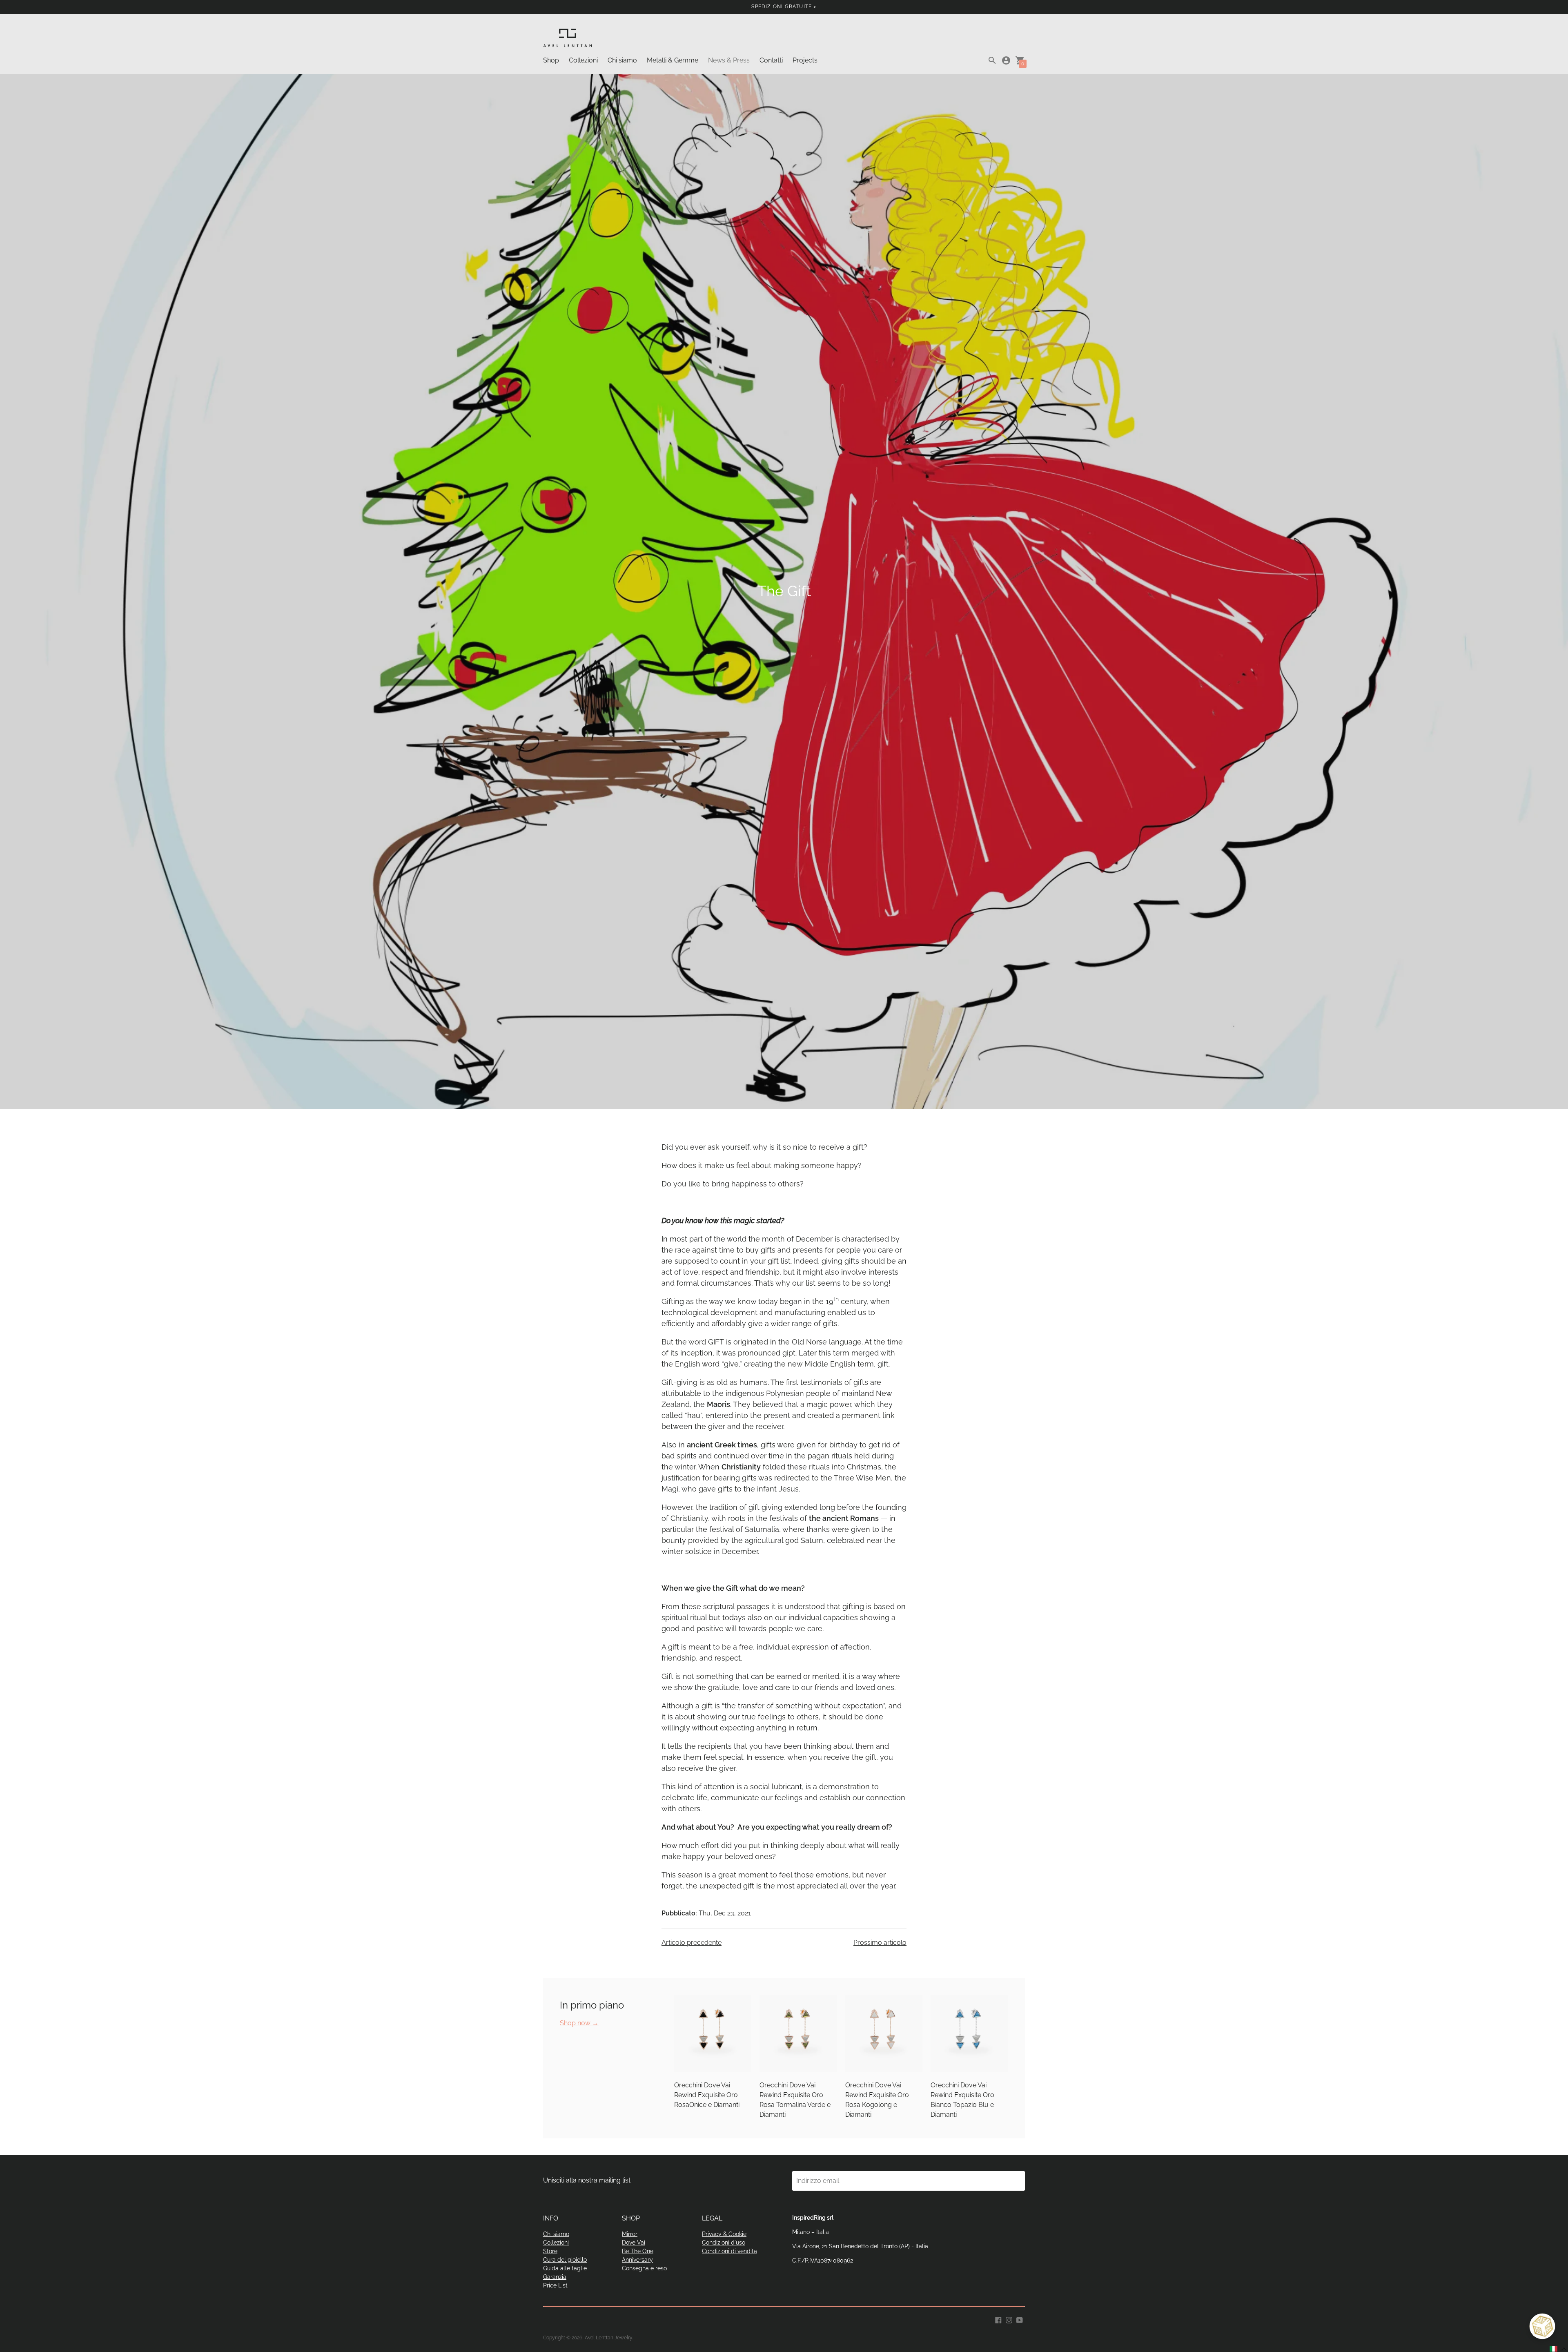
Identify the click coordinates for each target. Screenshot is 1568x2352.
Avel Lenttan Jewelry (608, 2338)
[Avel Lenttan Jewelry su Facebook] (998, 2320)
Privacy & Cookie (724, 2234)
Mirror (630, 2234)
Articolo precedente (692, 1943)
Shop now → (579, 2023)
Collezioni (583, 60)
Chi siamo (622, 60)
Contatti (771, 60)
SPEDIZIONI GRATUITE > (784, 7)
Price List (555, 2285)
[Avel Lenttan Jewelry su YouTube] (1020, 2320)
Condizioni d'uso (724, 2243)
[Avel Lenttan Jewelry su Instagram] (1009, 2320)
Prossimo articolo (880, 1943)
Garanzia (555, 2277)
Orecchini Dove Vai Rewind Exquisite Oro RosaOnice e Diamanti (707, 2095)
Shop (551, 60)
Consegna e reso (644, 2268)
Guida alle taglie (565, 2268)
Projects (805, 60)
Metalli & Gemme (673, 60)
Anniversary (637, 2260)
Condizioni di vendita (729, 2251)
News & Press (729, 60)
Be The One (638, 2251)
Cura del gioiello (565, 2260)
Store (550, 2251)
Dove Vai (634, 2243)
